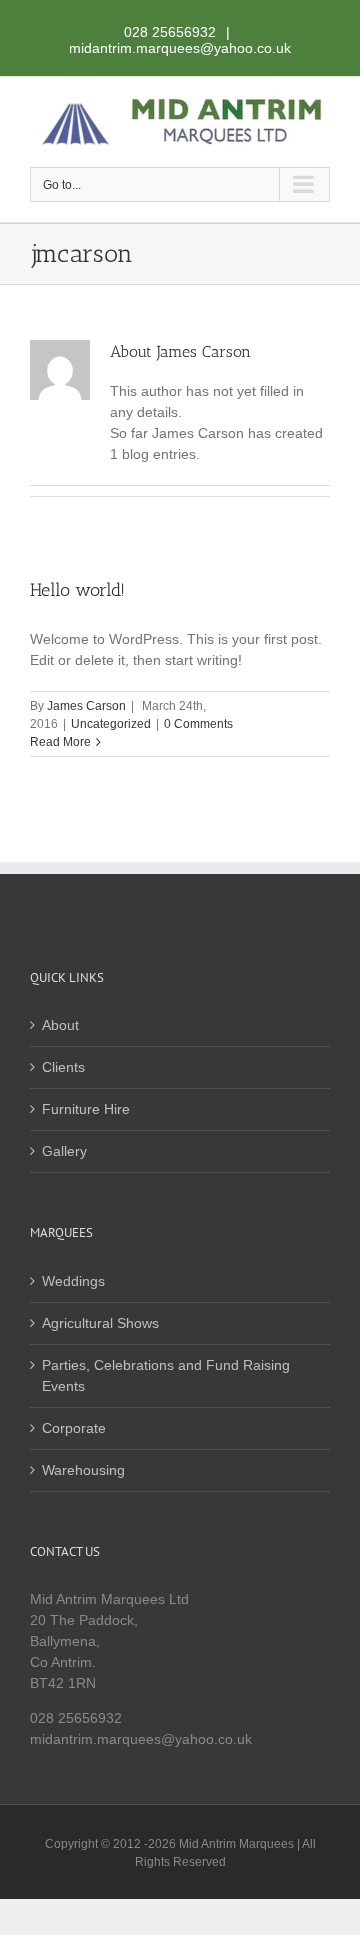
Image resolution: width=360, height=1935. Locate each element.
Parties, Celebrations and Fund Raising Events (166, 1375)
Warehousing (83, 1470)
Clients (63, 1067)
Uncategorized (111, 724)
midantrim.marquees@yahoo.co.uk (180, 48)
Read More (60, 742)
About (60, 1025)
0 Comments (198, 724)
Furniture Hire (86, 1109)
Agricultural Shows (100, 1323)
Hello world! (77, 590)
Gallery (64, 1151)
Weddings (73, 1281)
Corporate (74, 1428)
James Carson (86, 706)
